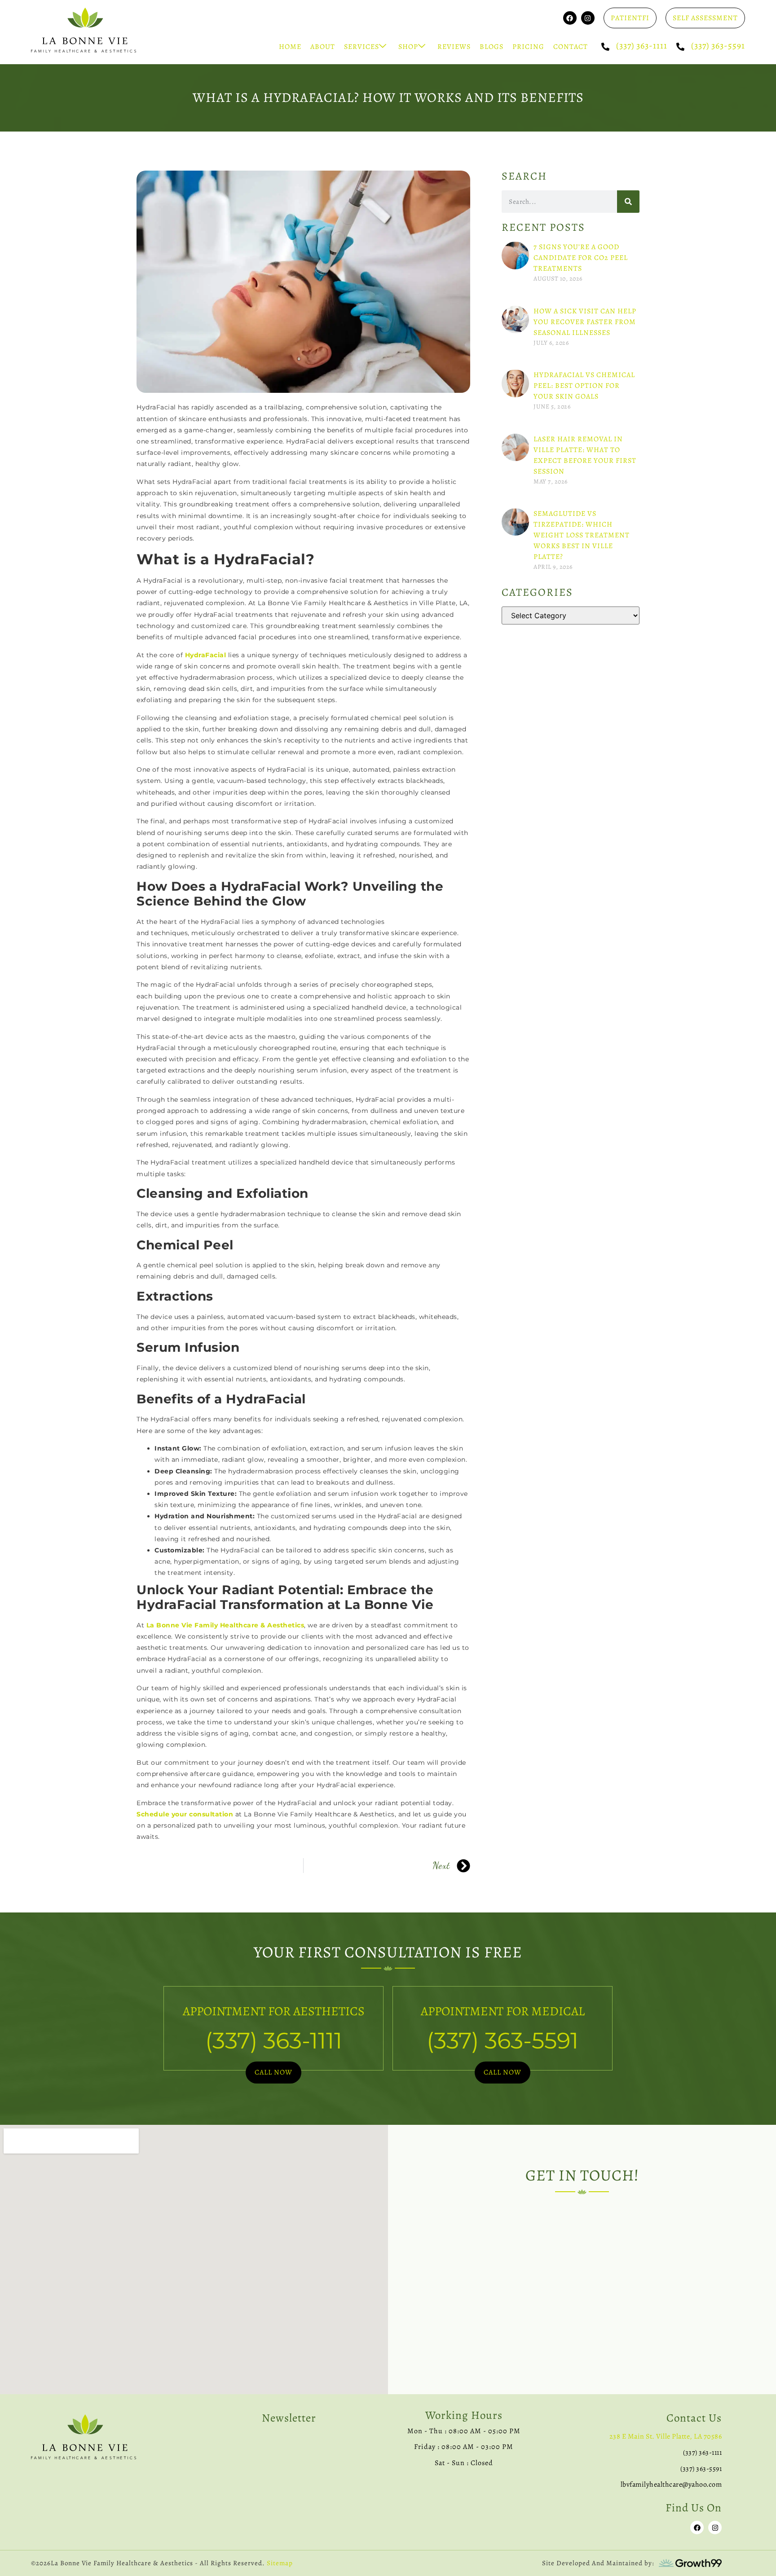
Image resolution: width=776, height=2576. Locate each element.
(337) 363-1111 (642, 46)
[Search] (628, 202)
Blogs (492, 47)
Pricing (528, 47)
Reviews (454, 47)
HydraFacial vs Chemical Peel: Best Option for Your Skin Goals (584, 386)
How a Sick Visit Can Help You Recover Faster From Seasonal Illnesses (585, 322)
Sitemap (280, 2563)
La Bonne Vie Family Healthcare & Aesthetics (224, 1625)
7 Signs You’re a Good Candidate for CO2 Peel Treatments (581, 258)
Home (290, 47)
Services (362, 47)
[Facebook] (570, 18)
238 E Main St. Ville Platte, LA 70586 (666, 2436)
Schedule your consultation (185, 1814)
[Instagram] (588, 18)
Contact (571, 47)
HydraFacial (206, 655)
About (323, 47)
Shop (408, 47)
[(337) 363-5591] (680, 47)
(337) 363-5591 (718, 46)
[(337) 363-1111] (605, 47)
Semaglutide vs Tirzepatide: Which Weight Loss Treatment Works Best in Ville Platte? (582, 535)
